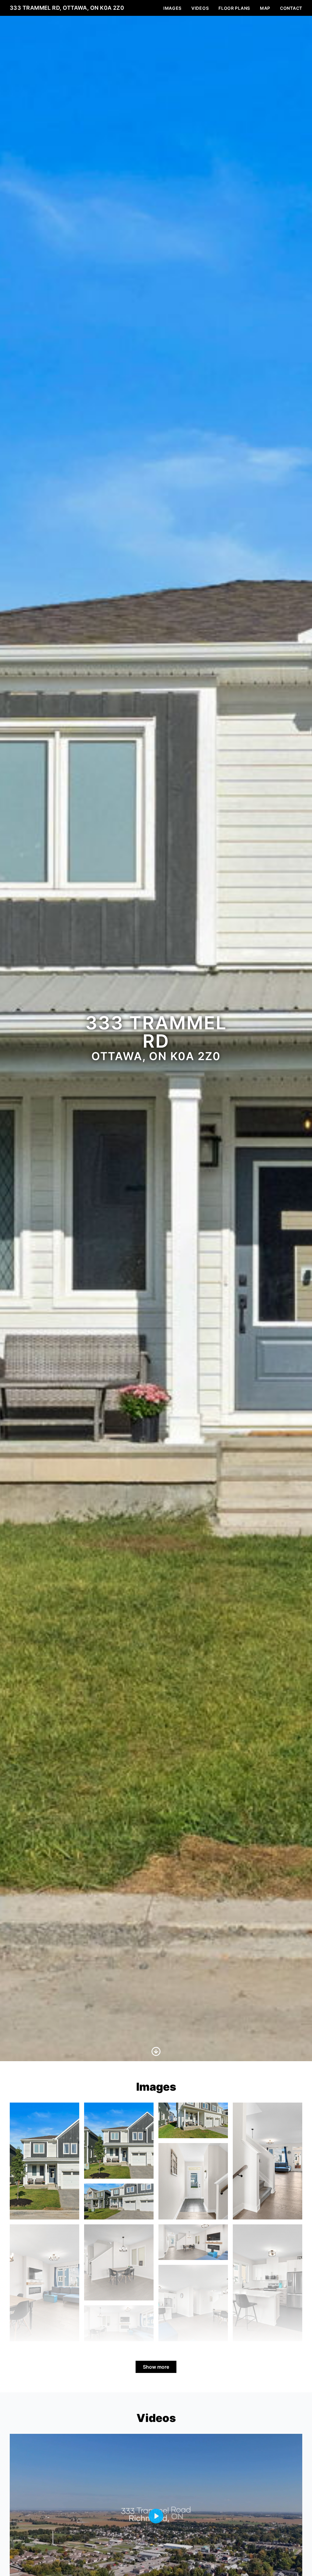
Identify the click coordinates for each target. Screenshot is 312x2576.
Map (265, 8)
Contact (291, 8)
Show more (156, 2367)
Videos (200, 8)
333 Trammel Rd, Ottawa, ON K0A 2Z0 (67, 8)
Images (172, 8)
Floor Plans (234, 8)
